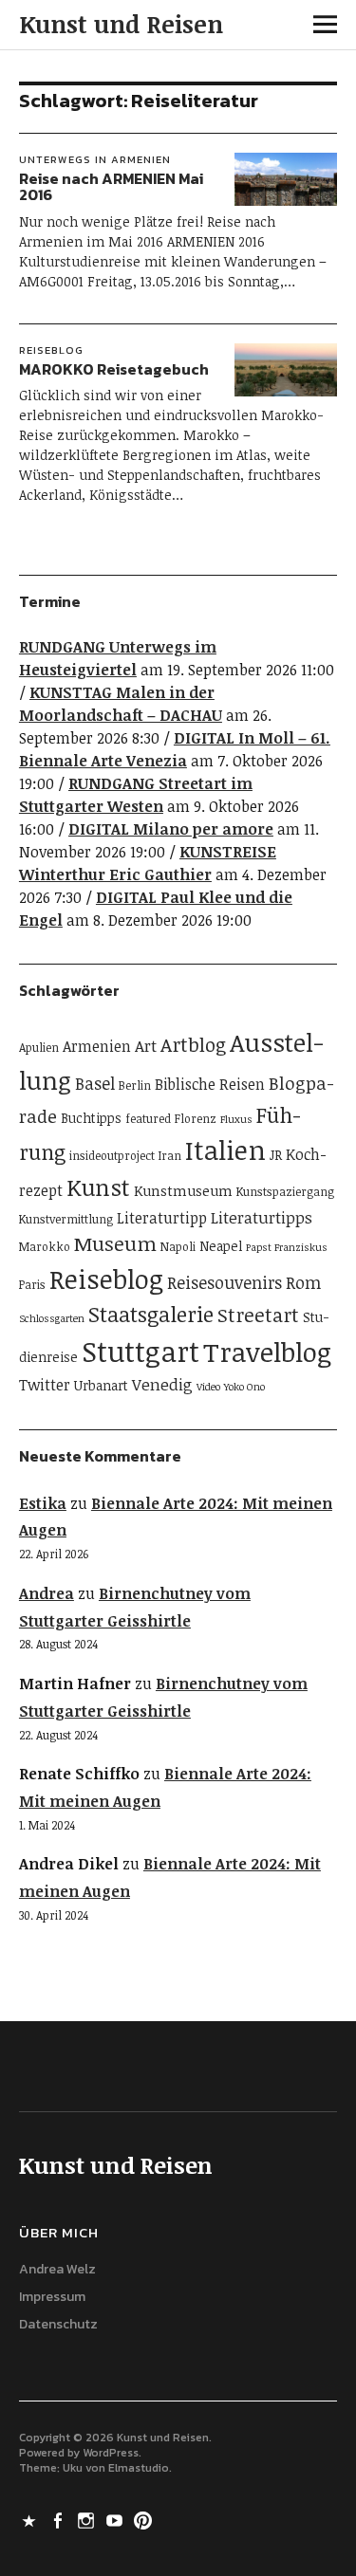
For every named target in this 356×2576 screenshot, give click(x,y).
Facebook (60, 2519)
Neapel (221, 1246)
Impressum (52, 2297)
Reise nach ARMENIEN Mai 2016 (111, 187)
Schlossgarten (52, 1318)
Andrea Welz (57, 2269)
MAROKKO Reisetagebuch (114, 369)
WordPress (111, 2453)
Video (208, 1387)
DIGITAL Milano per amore (171, 829)
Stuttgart (141, 1351)
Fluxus (236, 1119)
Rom (303, 1282)
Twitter (45, 1385)
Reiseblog (51, 350)
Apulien (39, 1048)
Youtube (117, 2519)
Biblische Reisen (210, 1084)
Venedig (162, 1384)
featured (148, 1119)
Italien (225, 1150)
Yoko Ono (244, 1387)
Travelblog (267, 1352)
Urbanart (101, 1385)
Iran (170, 1156)
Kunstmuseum (183, 1190)
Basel (95, 1083)
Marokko (45, 1247)
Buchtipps (91, 1118)
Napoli (178, 1247)
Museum (115, 1243)
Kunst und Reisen (121, 24)
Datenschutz (58, 2324)
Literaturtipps (262, 1217)
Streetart (258, 1315)
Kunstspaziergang (285, 1192)
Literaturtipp (162, 1218)
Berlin (135, 1086)
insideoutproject (112, 1156)
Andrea (47, 1593)
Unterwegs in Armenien (95, 159)
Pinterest (145, 2519)
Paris (32, 1285)
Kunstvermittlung (66, 1219)
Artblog (193, 1044)
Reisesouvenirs (225, 1282)
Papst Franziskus (287, 1247)
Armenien (97, 1046)
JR (276, 1155)
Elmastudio (139, 2468)
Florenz (196, 1119)
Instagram (88, 2519)
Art (146, 1046)
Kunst (98, 1187)
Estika (43, 1503)
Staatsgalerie (151, 1314)
